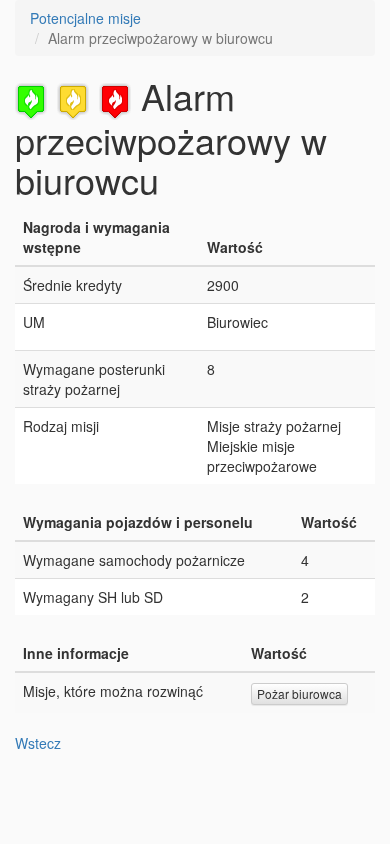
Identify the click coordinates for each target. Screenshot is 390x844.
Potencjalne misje (85, 18)
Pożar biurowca (299, 693)
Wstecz (38, 743)
